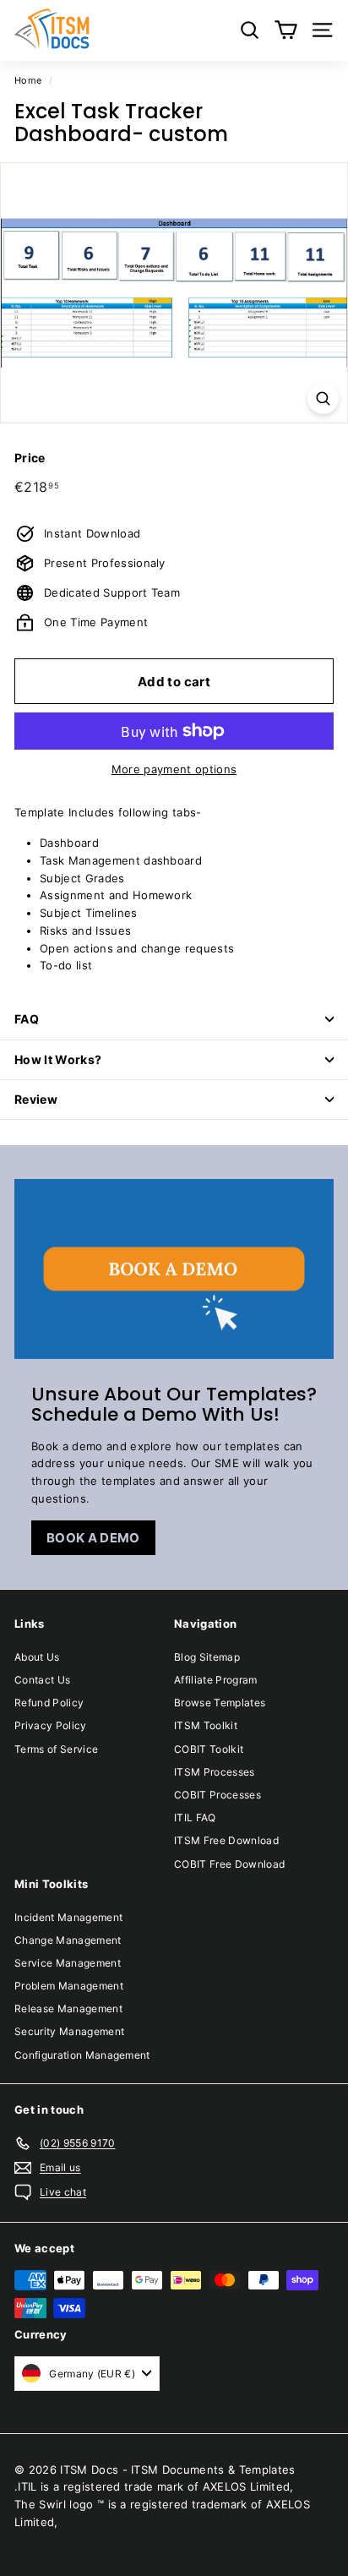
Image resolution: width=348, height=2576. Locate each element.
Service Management (68, 1963)
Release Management (68, 2008)
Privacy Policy (51, 1725)
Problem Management (69, 1986)
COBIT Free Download (229, 1864)
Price (30, 458)
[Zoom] (323, 398)
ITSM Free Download (226, 1840)
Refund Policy (49, 1703)
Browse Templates (220, 1703)
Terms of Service (56, 1749)
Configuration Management (82, 2055)
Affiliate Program (216, 1680)
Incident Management (68, 1917)
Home (28, 80)
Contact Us (42, 1680)
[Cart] (286, 30)
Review (36, 1099)
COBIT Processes (217, 1795)
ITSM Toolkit (206, 1725)
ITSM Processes (215, 1772)
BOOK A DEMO (93, 1538)
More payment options (174, 769)
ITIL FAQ (195, 1817)
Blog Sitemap (207, 1657)
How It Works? (58, 1059)
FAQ (27, 1019)
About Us (37, 1657)
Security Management (69, 2031)
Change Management (68, 1940)
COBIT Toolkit (209, 1749)
